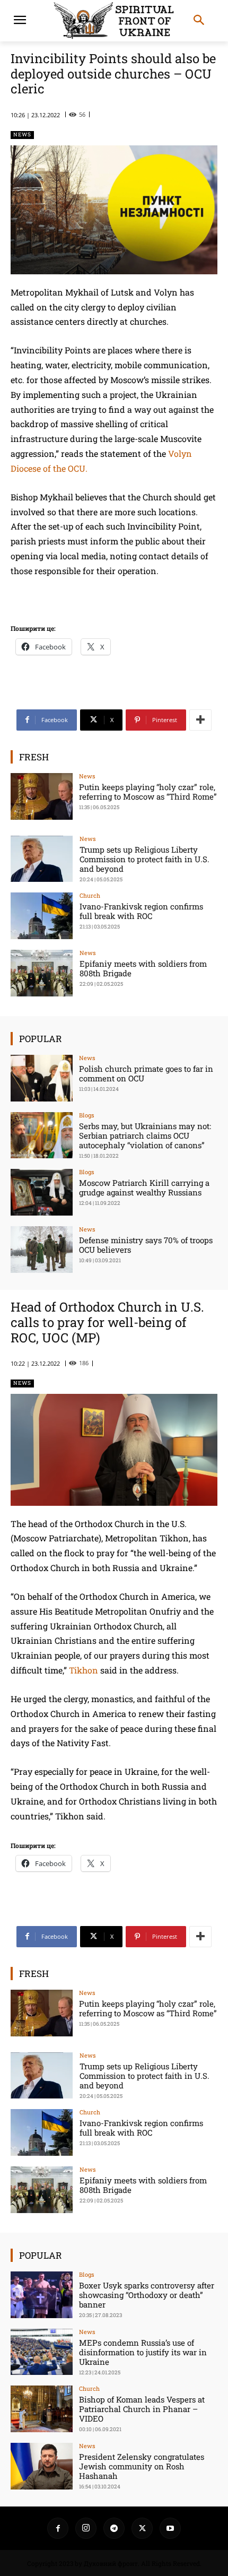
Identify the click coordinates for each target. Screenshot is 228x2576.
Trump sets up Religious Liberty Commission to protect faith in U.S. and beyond (144, 859)
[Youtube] (170, 2528)
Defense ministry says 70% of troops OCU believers (146, 1245)
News (22, 135)
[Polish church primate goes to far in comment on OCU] (42, 1078)
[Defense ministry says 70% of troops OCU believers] (42, 1250)
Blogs (86, 1115)
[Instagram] (86, 2528)
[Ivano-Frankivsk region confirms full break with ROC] (42, 916)
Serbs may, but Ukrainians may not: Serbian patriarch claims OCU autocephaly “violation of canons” (145, 1135)
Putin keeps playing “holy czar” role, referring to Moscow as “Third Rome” (148, 792)
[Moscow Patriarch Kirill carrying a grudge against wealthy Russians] (42, 1192)
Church (90, 895)
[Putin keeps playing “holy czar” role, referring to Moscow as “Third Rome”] (42, 796)
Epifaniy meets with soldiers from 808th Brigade (143, 968)
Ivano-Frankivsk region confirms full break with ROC (141, 911)
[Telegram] (114, 2528)
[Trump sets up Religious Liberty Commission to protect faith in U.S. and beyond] (42, 859)
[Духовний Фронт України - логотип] (114, 21)
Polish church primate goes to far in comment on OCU (146, 1073)
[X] (142, 2528)
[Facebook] (58, 2528)
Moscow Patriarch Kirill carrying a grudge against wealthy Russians (144, 1187)
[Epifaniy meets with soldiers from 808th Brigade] (42, 973)
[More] (200, 720)
